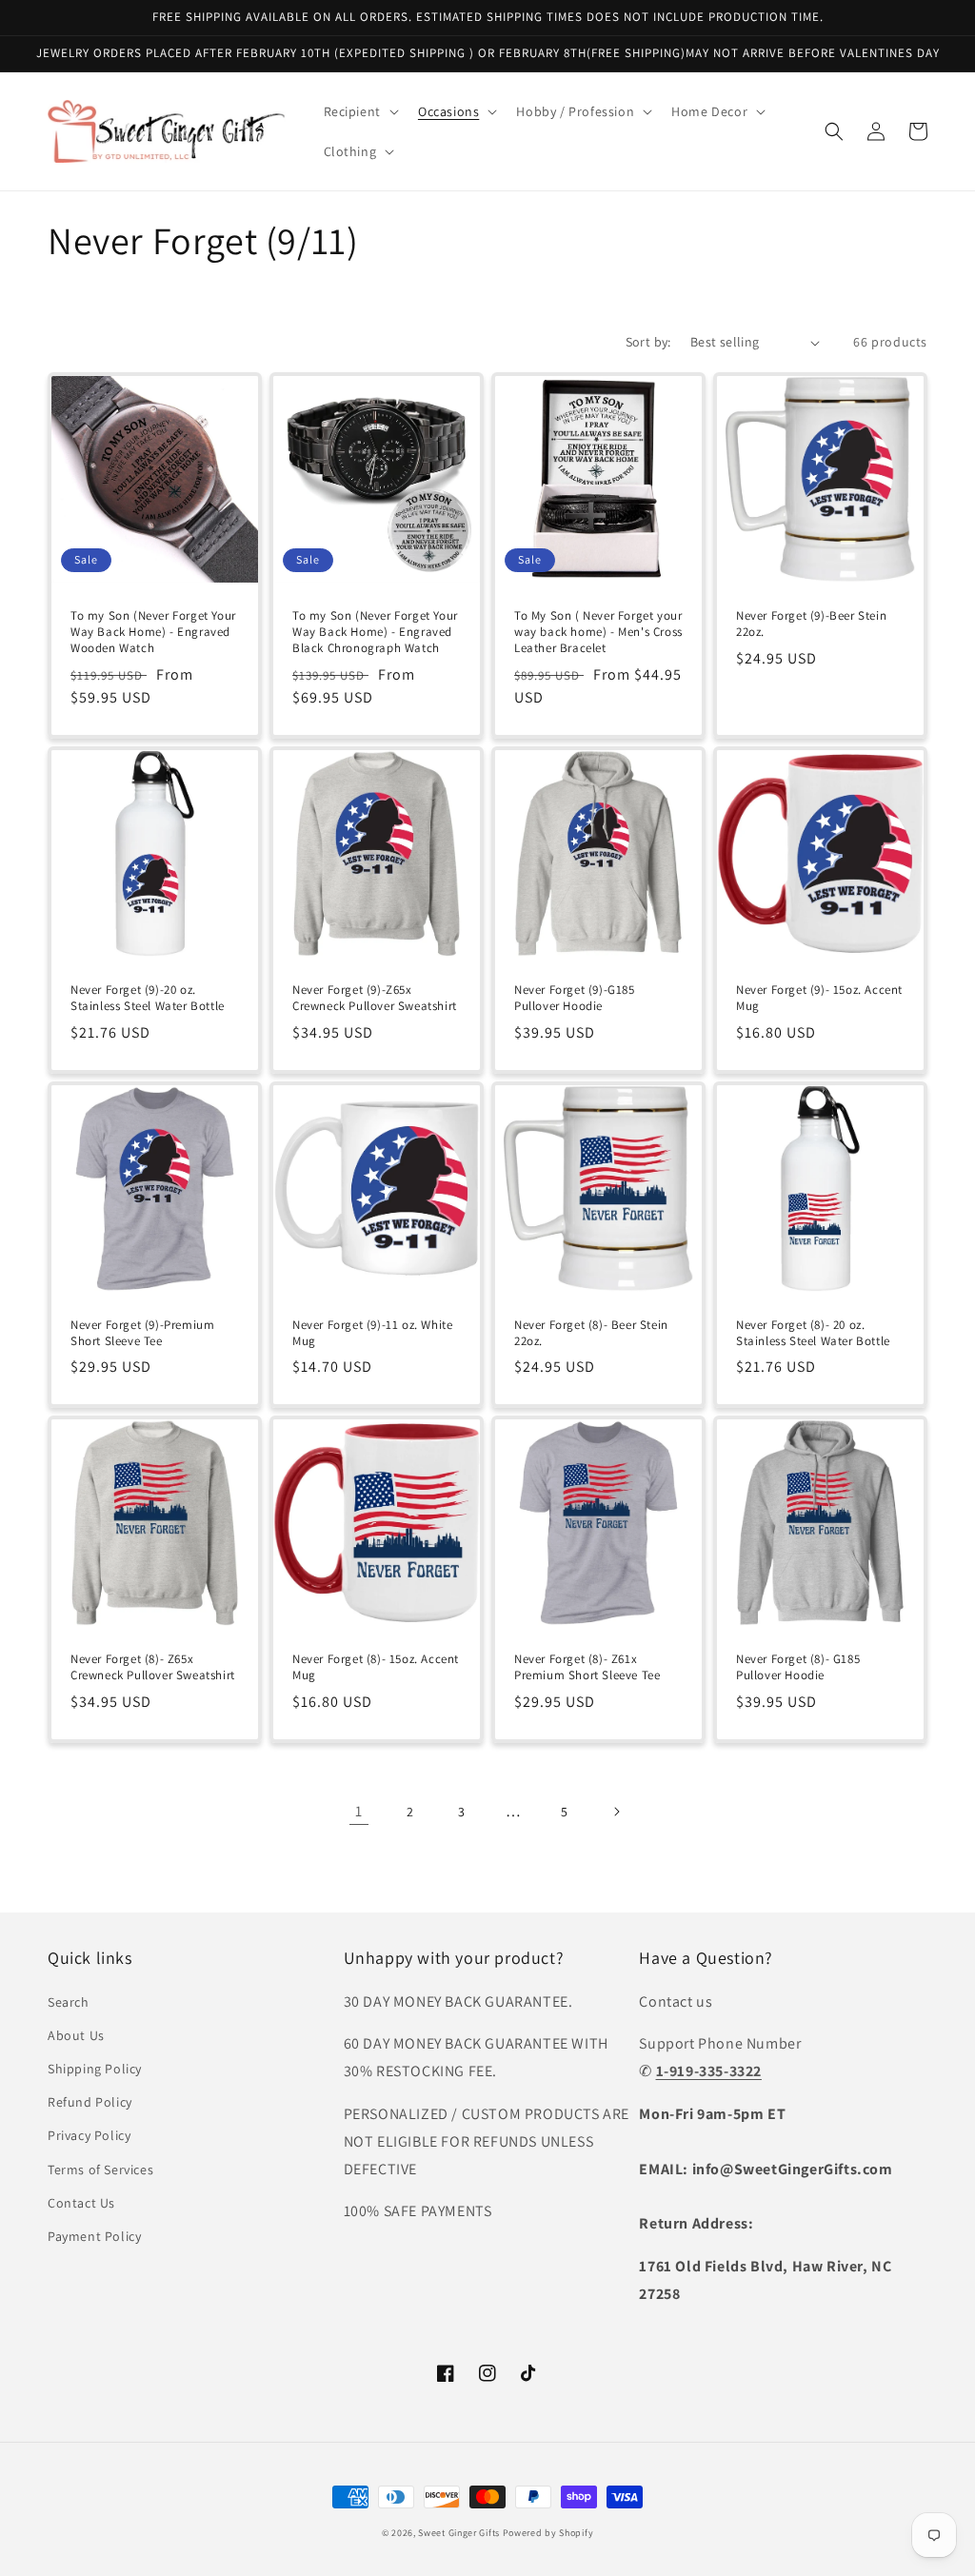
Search (69, 2002)
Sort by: (648, 342)
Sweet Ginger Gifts (459, 2533)
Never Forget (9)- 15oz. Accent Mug (819, 998)
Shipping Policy (95, 2069)
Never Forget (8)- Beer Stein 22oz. (591, 1333)
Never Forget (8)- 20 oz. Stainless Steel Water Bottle (813, 1333)
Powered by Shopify (548, 2533)
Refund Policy (90, 2102)
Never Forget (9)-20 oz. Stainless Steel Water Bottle (148, 998)
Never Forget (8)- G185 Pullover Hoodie (798, 1667)
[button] (359, 111)
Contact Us (81, 2203)
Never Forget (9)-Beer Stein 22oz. (811, 624)
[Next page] (616, 1812)
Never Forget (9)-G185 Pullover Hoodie (575, 998)
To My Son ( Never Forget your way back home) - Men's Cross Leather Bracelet (598, 632)
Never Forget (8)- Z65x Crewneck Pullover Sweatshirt (153, 1667)
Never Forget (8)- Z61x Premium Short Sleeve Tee (587, 1667)
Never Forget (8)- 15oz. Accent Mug (376, 1667)
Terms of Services (100, 2170)
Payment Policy (94, 2236)
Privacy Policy (89, 2135)
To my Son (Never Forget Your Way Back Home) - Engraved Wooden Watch (153, 632)
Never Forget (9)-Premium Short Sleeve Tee (142, 1333)
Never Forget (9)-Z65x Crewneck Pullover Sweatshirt (375, 998)
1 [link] (359, 1811)
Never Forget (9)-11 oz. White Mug (372, 1333)
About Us (76, 2035)
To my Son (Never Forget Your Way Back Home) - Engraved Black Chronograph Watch (375, 632)
